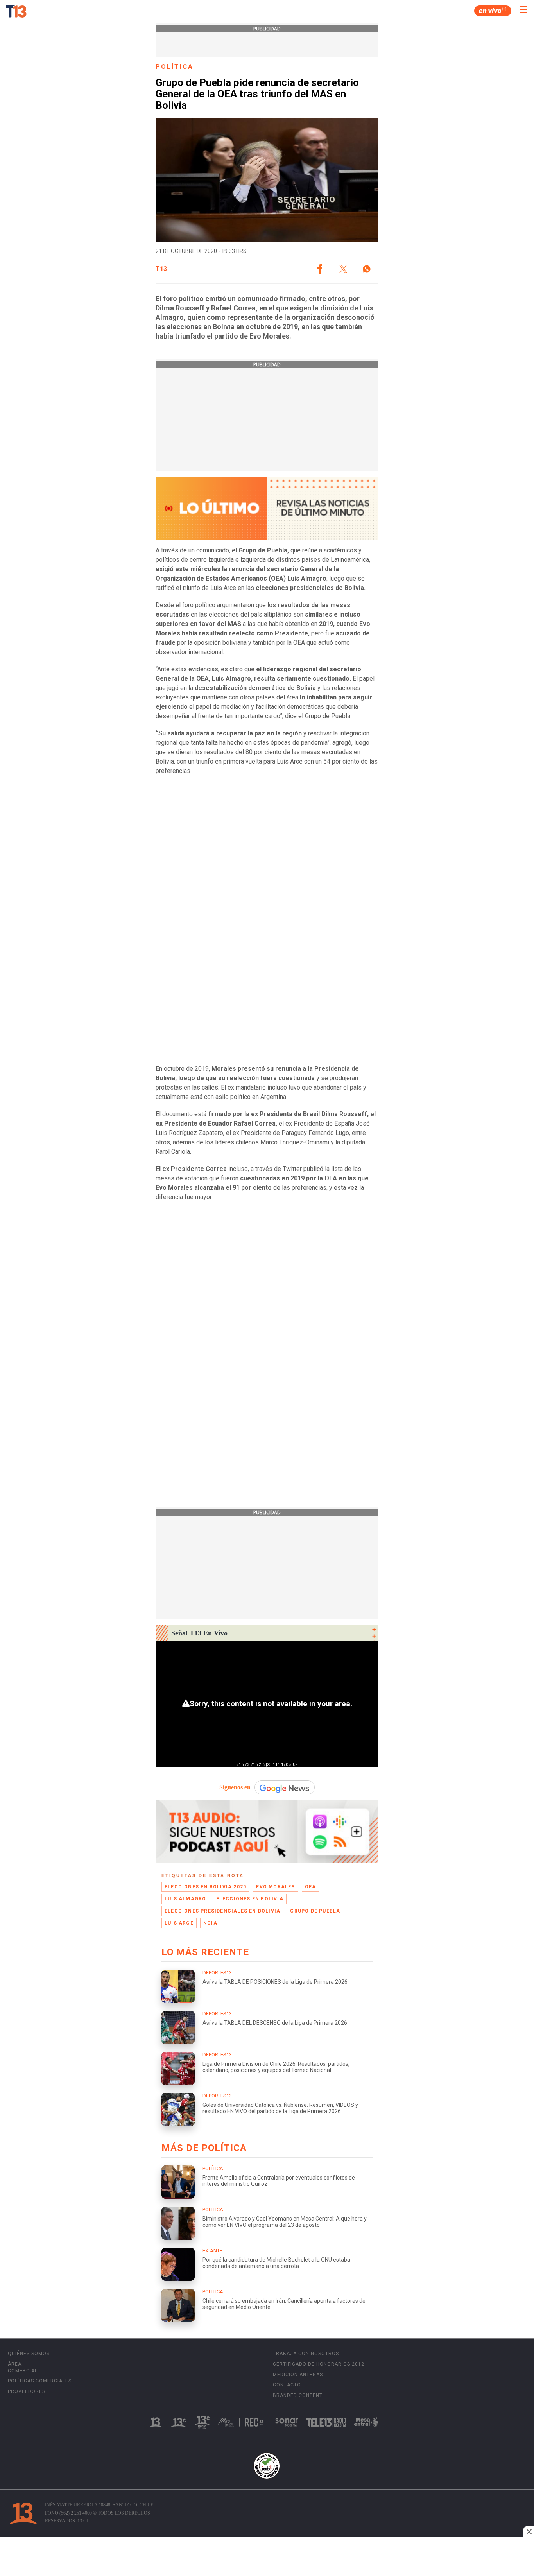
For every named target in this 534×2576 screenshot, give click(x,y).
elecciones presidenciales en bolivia (222, 1911)
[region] (267, 2557)
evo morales (275, 1887)
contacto (287, 2385)
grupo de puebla (315, 1911)
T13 (161, 269)
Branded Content (298, 2395)
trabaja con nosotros (306, 2354)
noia (210, 1923)
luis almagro (185, 1899)
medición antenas (298, 2375)
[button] (320, 269)
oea (311, 1887)
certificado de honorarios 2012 (319, 2364)
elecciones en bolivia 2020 (205, 1887)
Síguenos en (235, 1787)
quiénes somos (29, 2354)
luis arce (179, 1923)
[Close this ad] (529, 2531)
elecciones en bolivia (250, 1899)
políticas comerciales (40, 2381)
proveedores (27, 2391)
